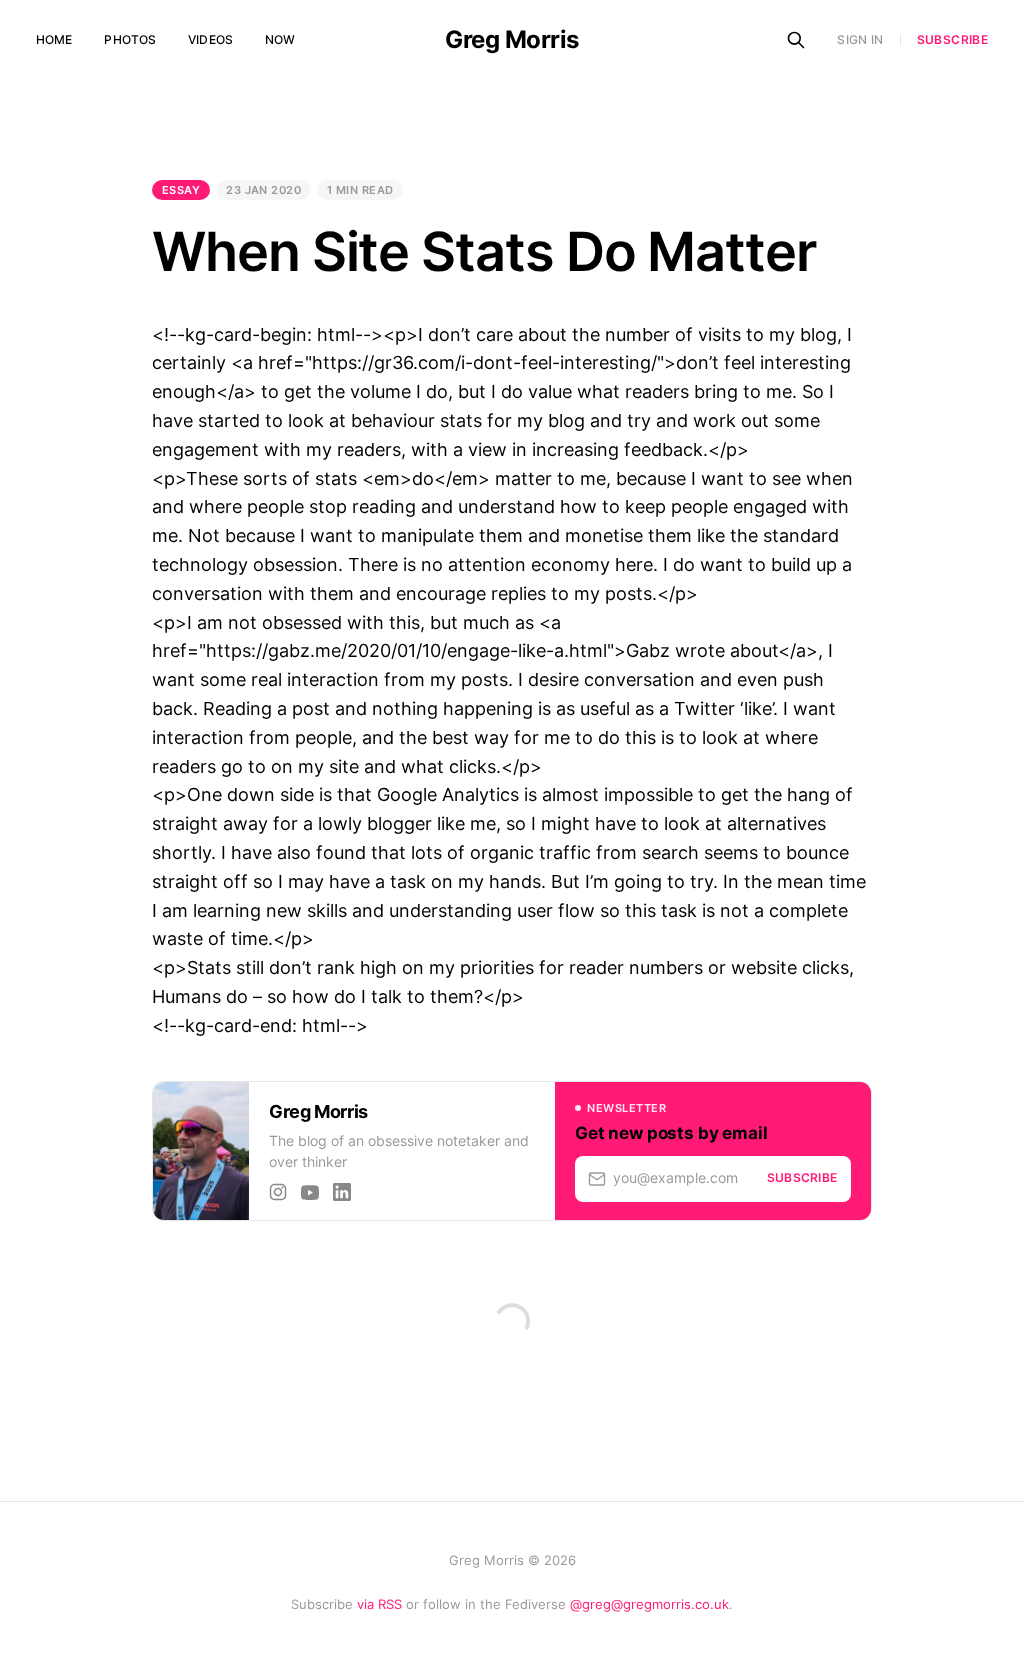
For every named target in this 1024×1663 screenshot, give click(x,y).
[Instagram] (278, 1192)
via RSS (379, 1604)
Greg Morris (512, 40)
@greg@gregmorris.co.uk (649, 1604)
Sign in (860, 39)
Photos (130, 39)
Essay (181, 190)
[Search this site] (796, 40)
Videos (210, 39)
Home (54, 39)
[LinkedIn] (342, 1192)
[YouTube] (310, 1192)
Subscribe (952, 40)
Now (280, 39)
